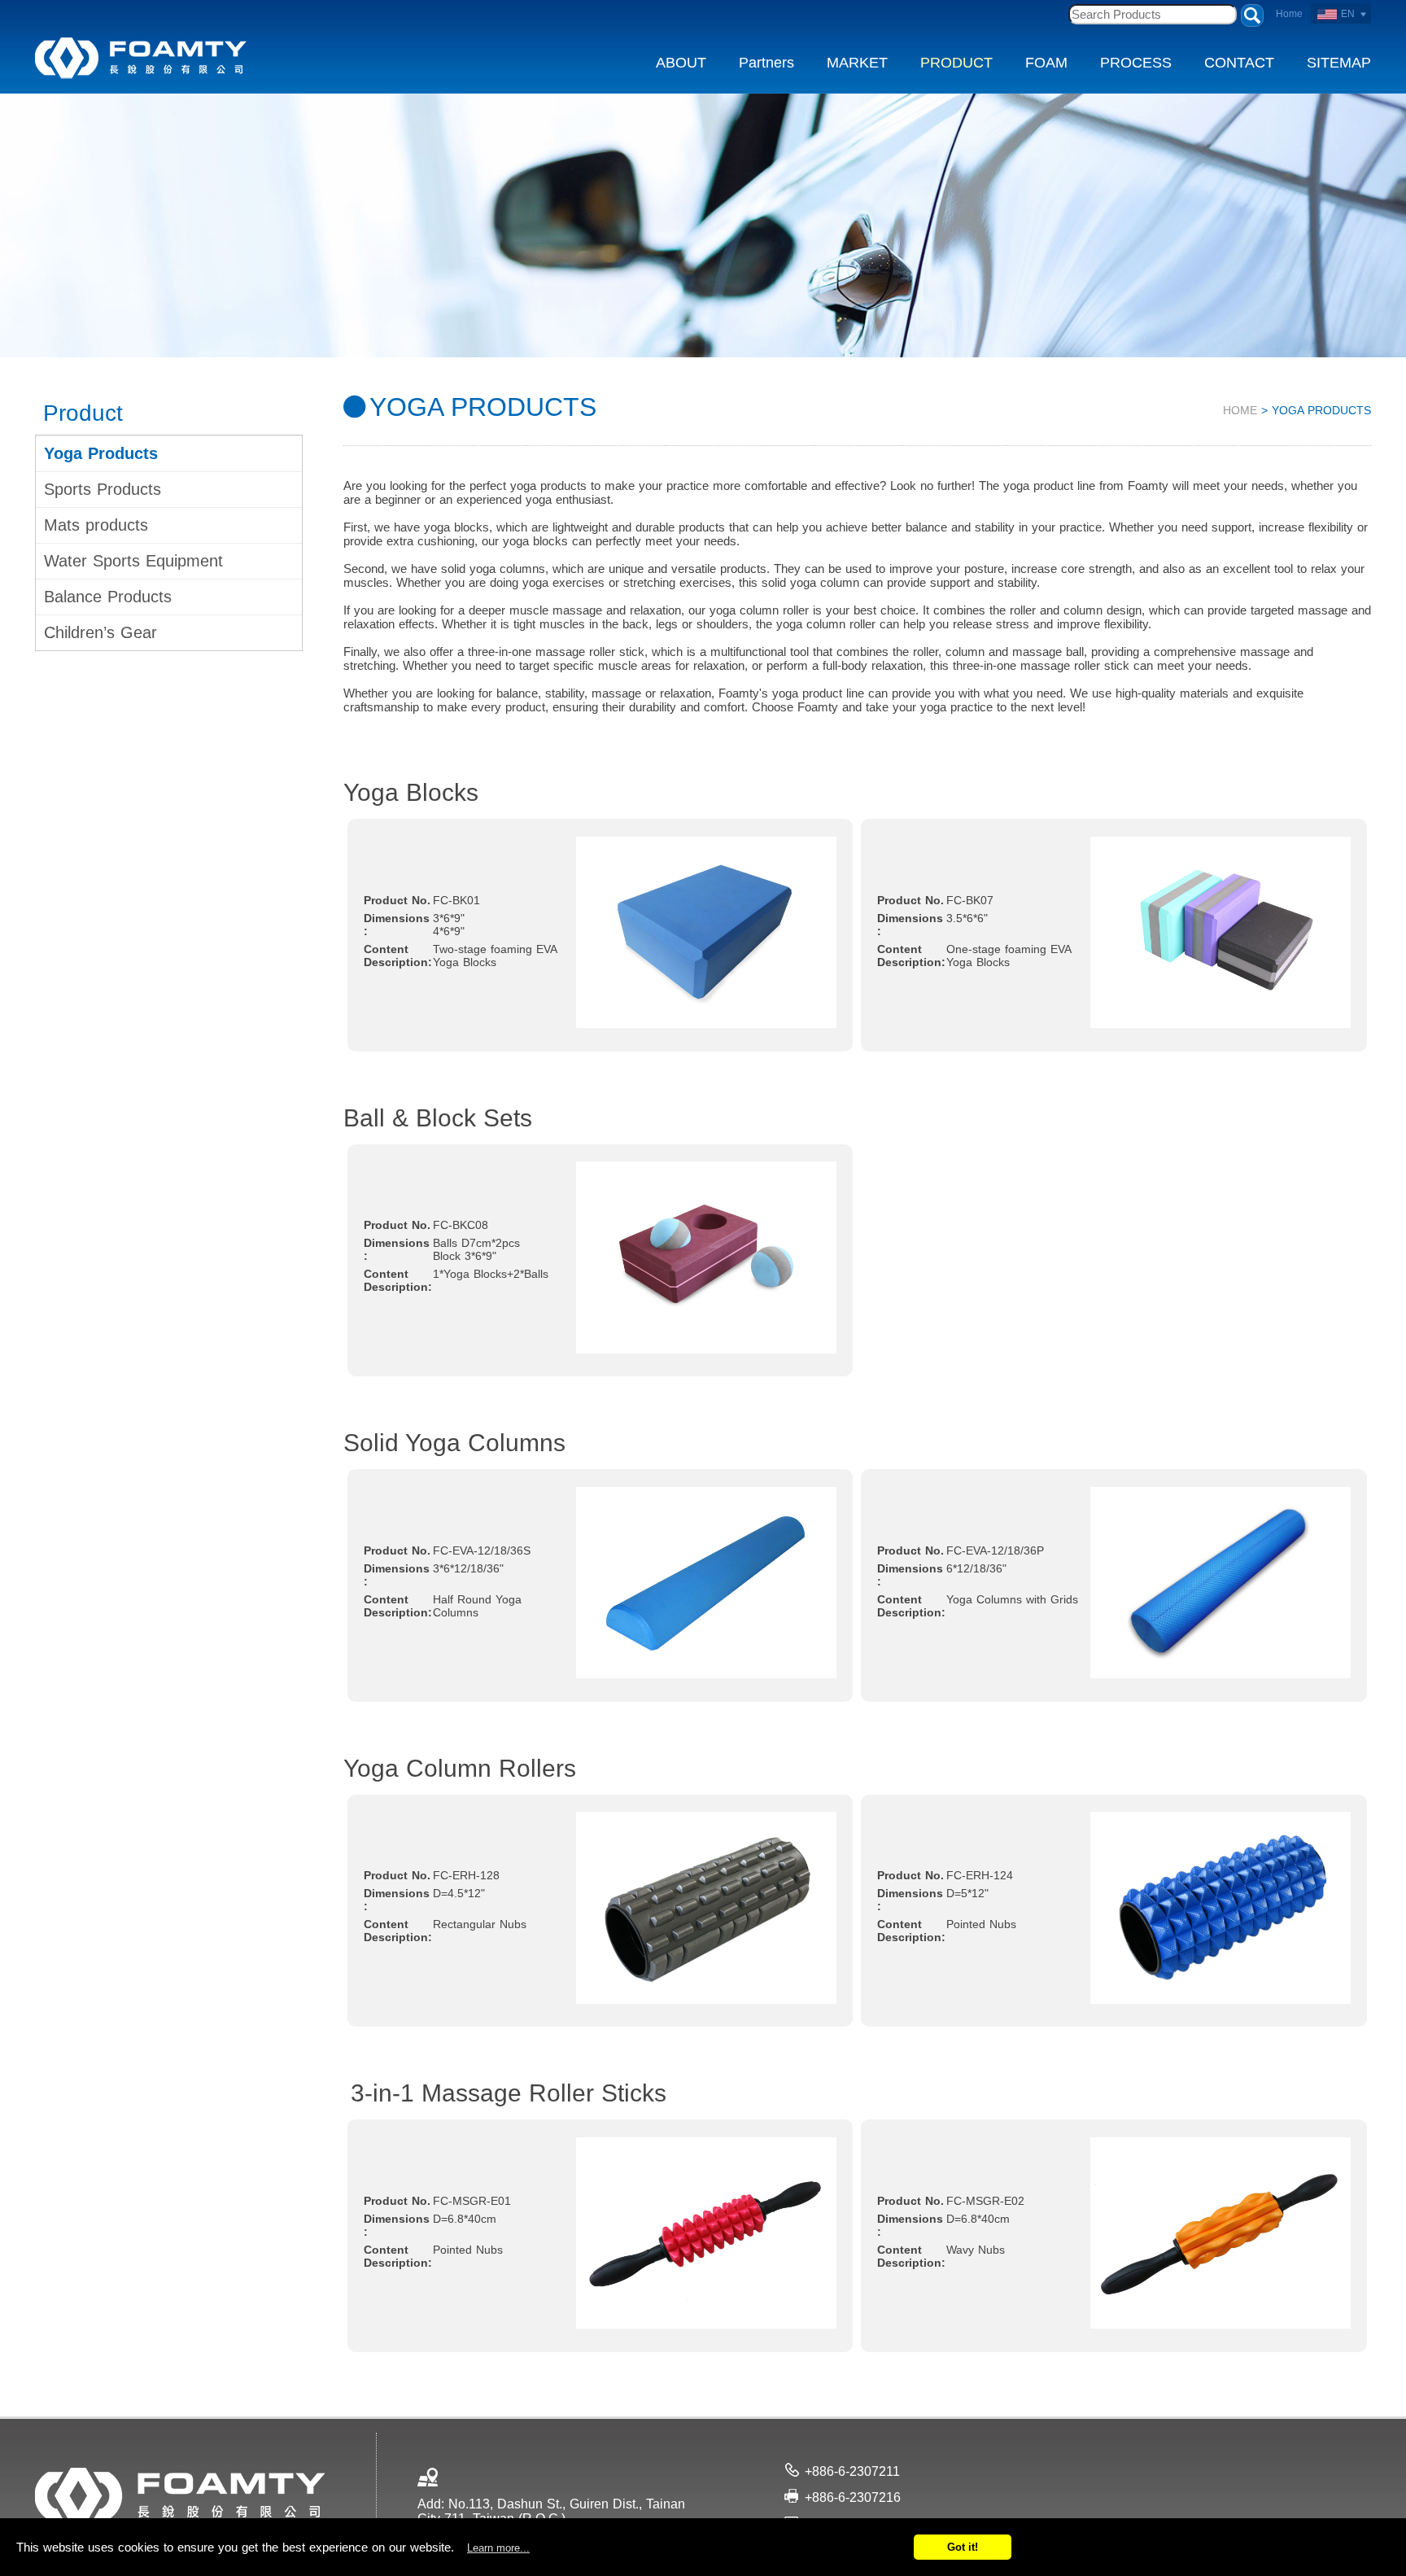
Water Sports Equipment (133, 561)
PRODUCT (956, 63)
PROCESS (1136, 63)
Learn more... (498, 2548)
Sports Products (103, 489)
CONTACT (1239, 63)
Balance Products (108, 597)
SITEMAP (1339, 63)
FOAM (1046, 63)
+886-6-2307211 (852, 2471)
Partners (766, 63)
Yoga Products (101, 453)
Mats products (96, 525)
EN (1348, 14)
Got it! (963, 2547)
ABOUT (681, 63)
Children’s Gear (100, 632)
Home (1289, 14)
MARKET (857, 63)
